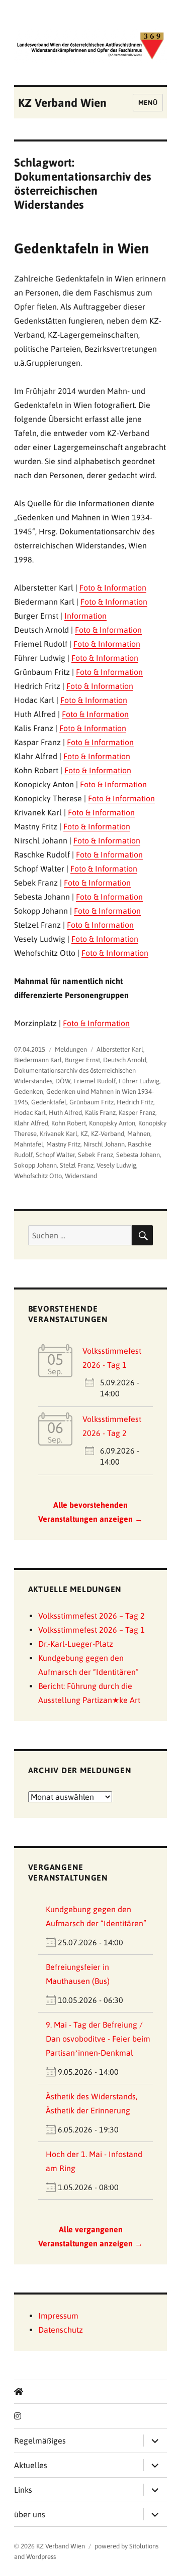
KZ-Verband (108, 1134)
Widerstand (81, 1176)
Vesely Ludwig (116, 1165)
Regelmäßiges (40, 2441)
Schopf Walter (55, 1155)
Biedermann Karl (38, 1060)
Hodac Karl (30, 1113)
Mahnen (139, 1134)
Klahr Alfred (31, 1123)
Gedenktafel (49, 1102)
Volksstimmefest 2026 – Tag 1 (92, 1630)
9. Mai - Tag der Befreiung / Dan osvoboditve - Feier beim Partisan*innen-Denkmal (98, 2039)
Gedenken (29, 1092)
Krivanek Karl (59, 1134)
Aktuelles (31, 2465)
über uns (30, 2514)
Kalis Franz (100, 1113)
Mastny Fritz (63, 1144)
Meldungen (71, 1049)
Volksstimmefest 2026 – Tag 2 (92, 1616)
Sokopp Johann (35, 1165)
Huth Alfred (65, 1113)
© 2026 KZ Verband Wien (50, 2546)
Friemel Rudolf (95, 1081)
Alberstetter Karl (120, 1049)
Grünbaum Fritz (92, 1102)
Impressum (58, 2316)
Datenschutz (61, 2330)
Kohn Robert (69, 1123)
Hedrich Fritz (135, 1102)
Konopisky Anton (112, 1123)
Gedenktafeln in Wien (82, 248)
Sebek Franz (96, 1155)
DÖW (63, 1081)
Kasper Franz (137, 1113)
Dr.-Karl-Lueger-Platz (76, 1644)
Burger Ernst (82, 1060)
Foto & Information (113, 588)
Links (23, 2490)
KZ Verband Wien (62, 103)
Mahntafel (29, 1144)
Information (85, 616)
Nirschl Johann (104, 1144)
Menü (148, 103)
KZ (84, 1134)
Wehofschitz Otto (38, 1176)
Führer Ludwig (139, 1081)
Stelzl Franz (77, 1165)
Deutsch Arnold (125, 1060)
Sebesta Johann (138, 1155)
